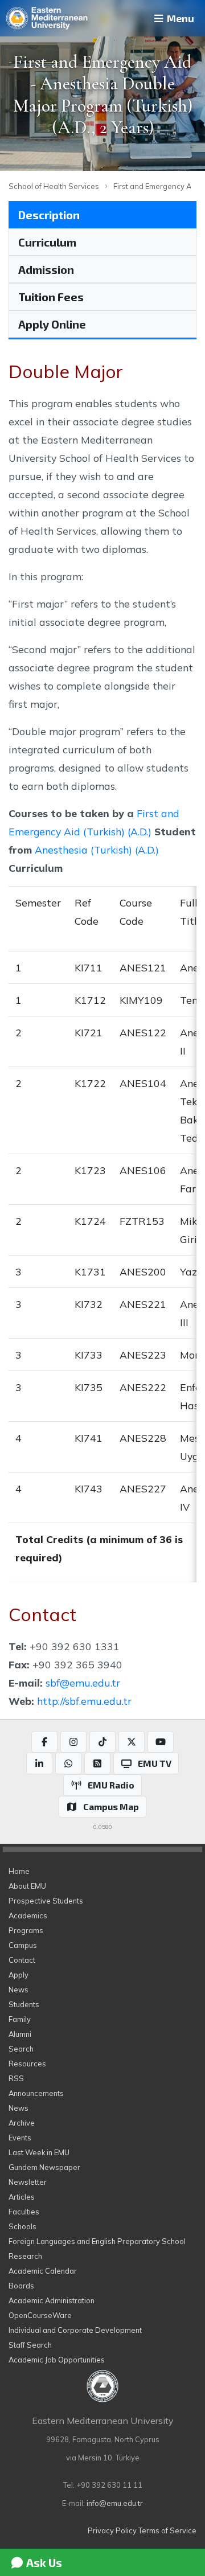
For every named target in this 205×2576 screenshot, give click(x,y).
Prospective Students (46, 1901)
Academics (28, 1915)
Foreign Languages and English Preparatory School (97, 2241)
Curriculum (47, 242)
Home (19, 1871)
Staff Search (30, 2345)
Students (24, 2004)
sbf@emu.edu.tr (83, 1683)
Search (21, 2049)
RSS (16, 2078)
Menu (179, 18)
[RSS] (97, 1763)
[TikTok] (102, 1742)
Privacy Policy (112, 2530)
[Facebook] (44, 1742)
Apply (19, 1975)
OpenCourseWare (40, 2315)
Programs (26, 1930)
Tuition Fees (51, 297)
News (19, 1990)
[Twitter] (132, 1742)
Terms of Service (167, 2530)
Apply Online (52, 324)
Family (20, 2019)
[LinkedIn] (39, 1763)
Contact (22, 1960)
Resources (27, 2064)
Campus (23, 1945)
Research (25, 2256)
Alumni (20, 2034)
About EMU (27, 1886)
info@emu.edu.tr (115, 2503)
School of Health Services (54, 186)
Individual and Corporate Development (75, 2330)
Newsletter (28, 2182)
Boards (21, 2286)
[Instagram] (73, 1742)
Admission (46, 269)
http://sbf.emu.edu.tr (84, 1701)
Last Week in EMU (39, 2152)
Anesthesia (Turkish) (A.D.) (97, 850)
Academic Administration (52, 2300)
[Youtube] (161, 1742)
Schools (22, 2226)
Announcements (36, 2093)
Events (20, 2138)
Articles (22, 2197)
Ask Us (43, 2562)
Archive (22, 2123)
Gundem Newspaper (44, 2167)
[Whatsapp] (68, 1763)
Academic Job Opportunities (57, 2360)
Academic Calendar (43, 2271)
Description (49, 215)
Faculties (24, 2212)
